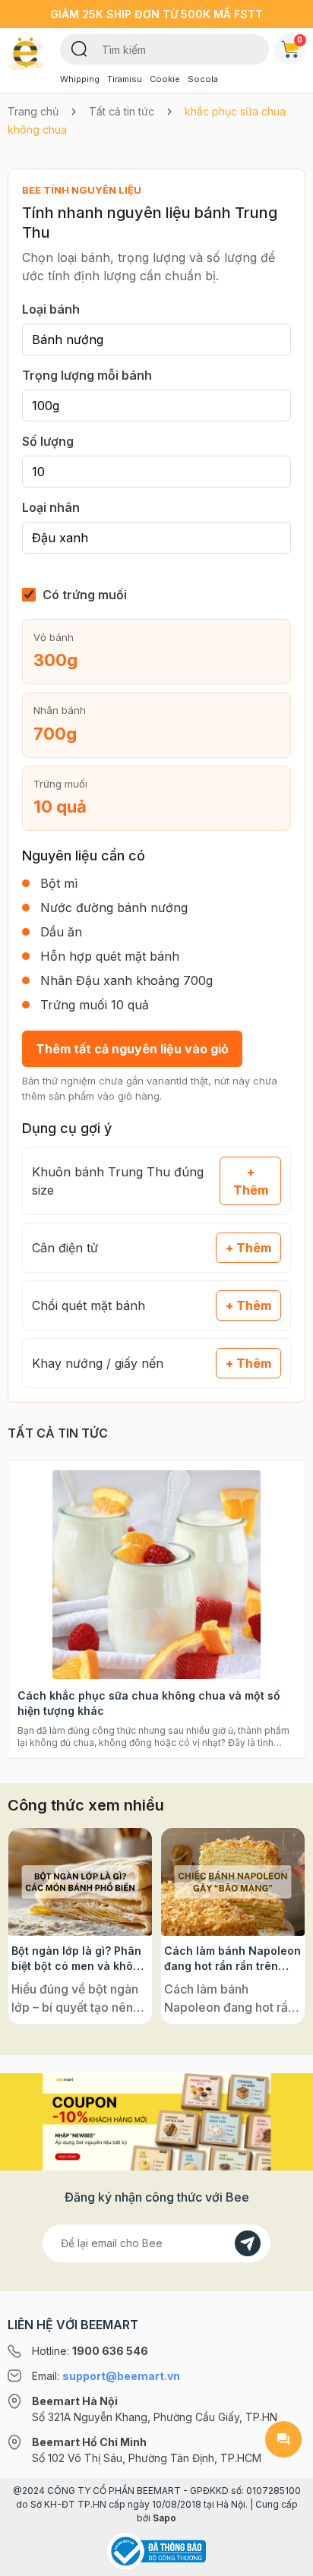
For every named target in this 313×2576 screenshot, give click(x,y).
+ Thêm (251, 1181)
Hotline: (90, 2351)
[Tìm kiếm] (79, 48)
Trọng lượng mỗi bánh (87, 375)
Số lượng (48, 441)
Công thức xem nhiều (86, 1805)
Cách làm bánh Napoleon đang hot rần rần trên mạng (232, 1959)
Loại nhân (51, 507)
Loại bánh (51, 309)
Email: (106, 2376)
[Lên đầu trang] (283, 2558)
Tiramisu (125, 79)
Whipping (80, 79)
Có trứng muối (85, 595)
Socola (203, 79)
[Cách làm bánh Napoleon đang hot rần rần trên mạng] (233, 1882)
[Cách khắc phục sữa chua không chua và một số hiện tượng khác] (156, 1575)
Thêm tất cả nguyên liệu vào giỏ (132, 1049)
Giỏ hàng (300, 39)
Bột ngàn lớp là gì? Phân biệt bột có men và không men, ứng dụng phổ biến (79, 1959)
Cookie (165, 79)
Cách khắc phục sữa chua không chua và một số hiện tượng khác (149, 1703)
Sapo (164, 2518)
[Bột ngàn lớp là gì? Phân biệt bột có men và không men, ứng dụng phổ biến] (80, 1882)
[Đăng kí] (248, 2243)
